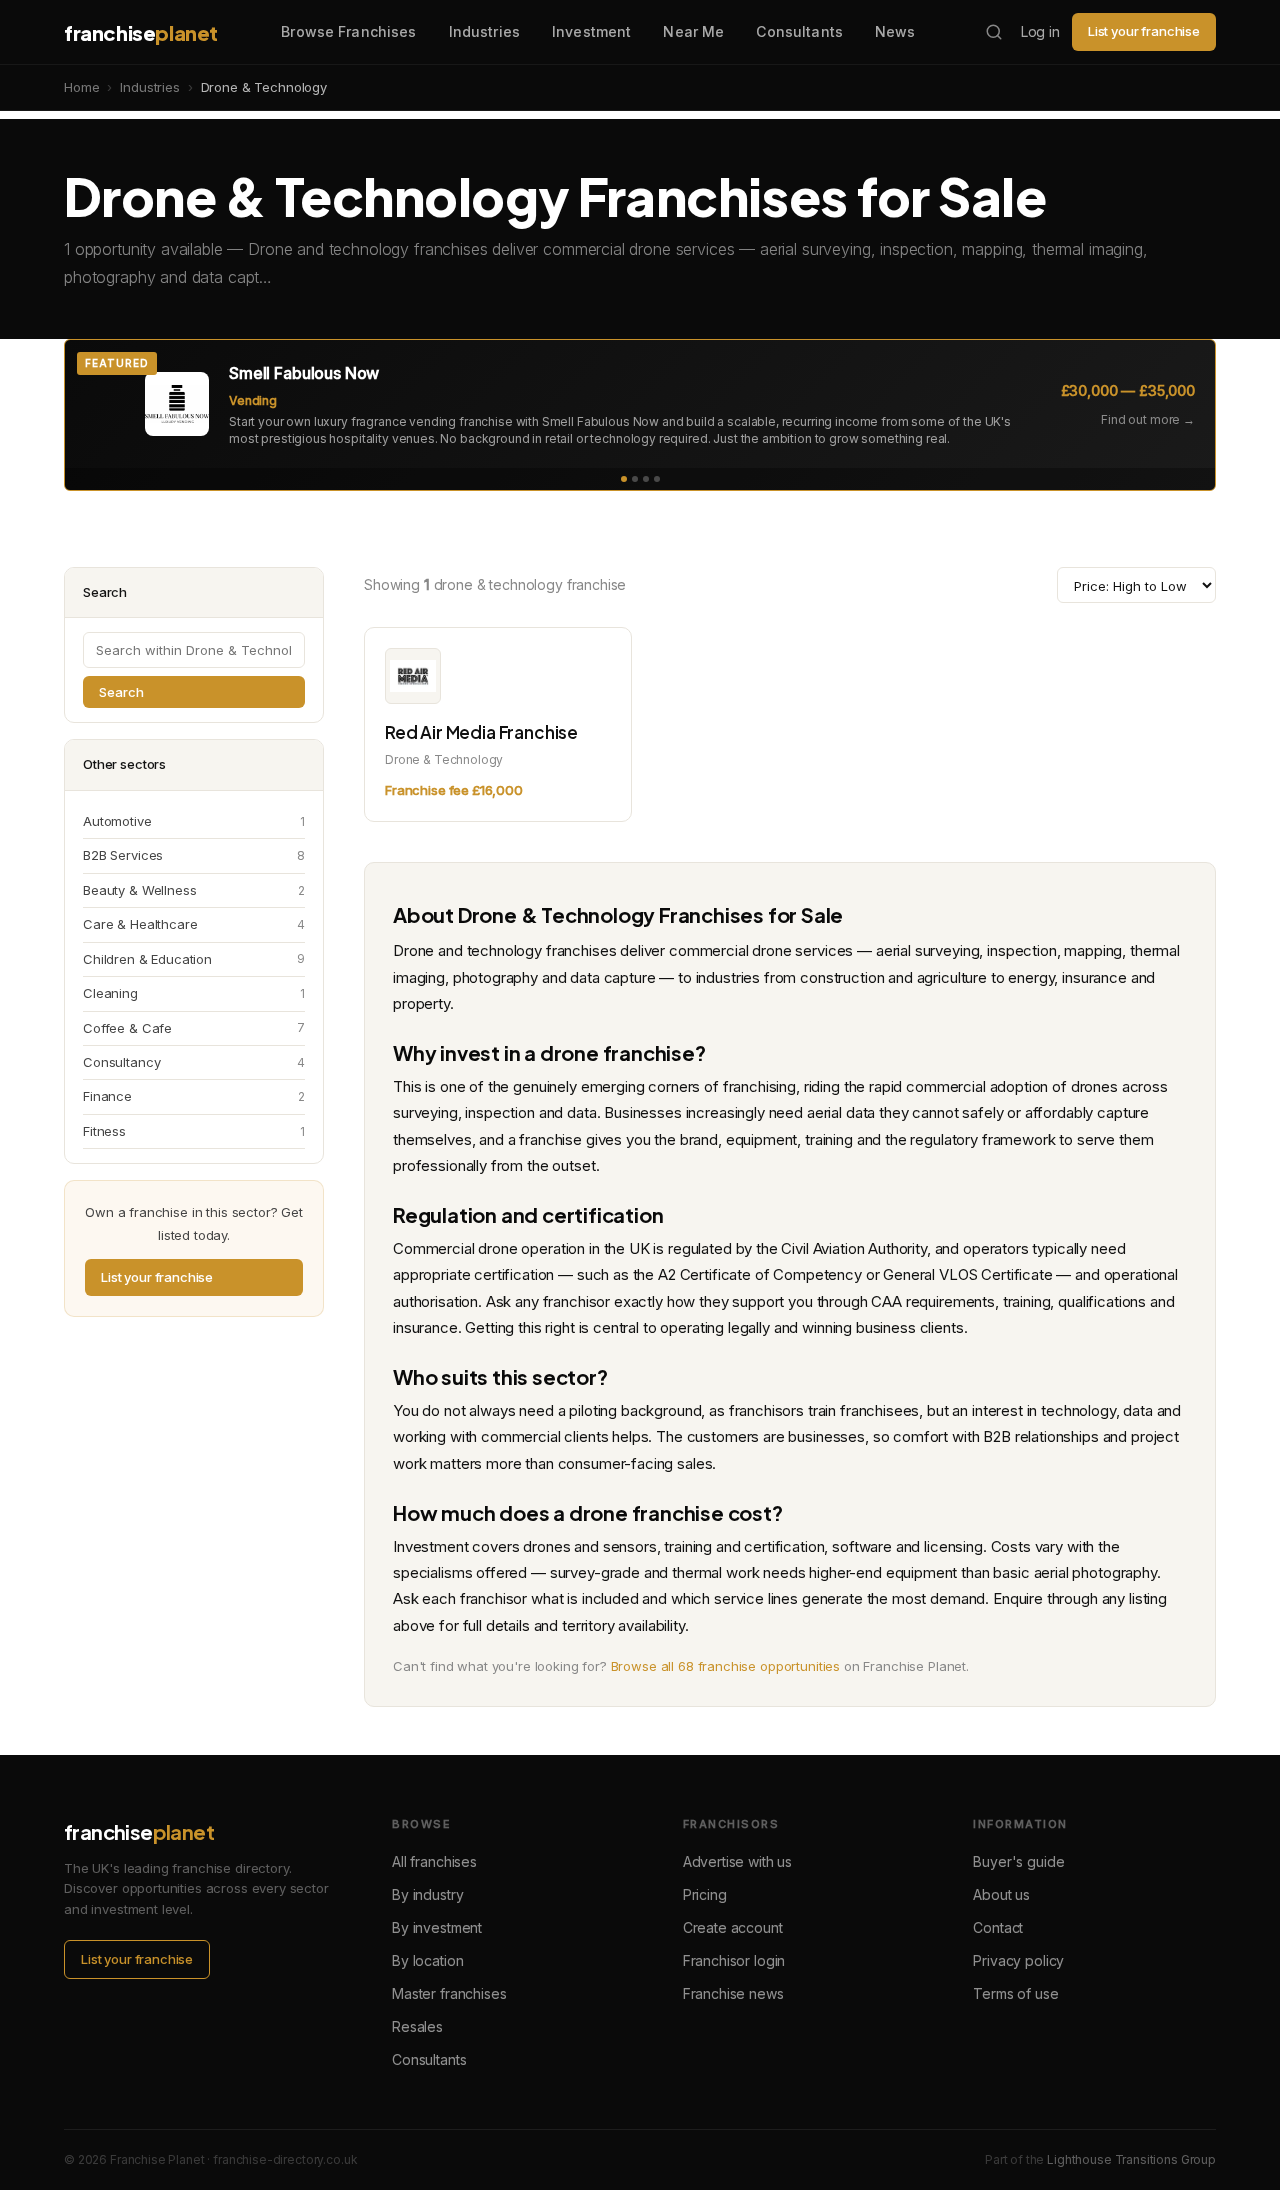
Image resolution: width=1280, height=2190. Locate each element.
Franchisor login (734, 1960)
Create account (733, 1927)
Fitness (194, 1131)
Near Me (693, 31)
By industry (427, 1894)
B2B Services (194, 855)
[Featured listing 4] (657, 479)
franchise (141, 32)
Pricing (705, 1894)
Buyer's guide (1018, 1861)
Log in (1040, 31)
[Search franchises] (994, 32)
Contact (998, 1927)
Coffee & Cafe (194, 1028)
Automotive (194, 821)
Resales (417, 2026)
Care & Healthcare (194, 924)
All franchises (434, 1861)
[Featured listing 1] (624, 479)
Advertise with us (737, 1861)
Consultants (799, 31)
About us (1001, 1894)
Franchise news (733, 1993)
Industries (484, 31)
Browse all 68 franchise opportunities (725, 1666)
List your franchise (1144, 31)
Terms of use (1015, 1993)
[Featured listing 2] (635, 479)
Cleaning (194, 993)
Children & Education (194, 959)
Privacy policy (1018, 1960)
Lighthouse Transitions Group (1131, 2159)
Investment (591, 31)
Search (121, 692)
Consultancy (194, 1062)
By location (427, 1960)
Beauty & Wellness (194, 890)
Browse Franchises (348, 31)
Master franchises (449, 1993)
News (895, 31)
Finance (194, 1096)
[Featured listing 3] (646, 479)
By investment (437, 1927)
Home (81, 87)
